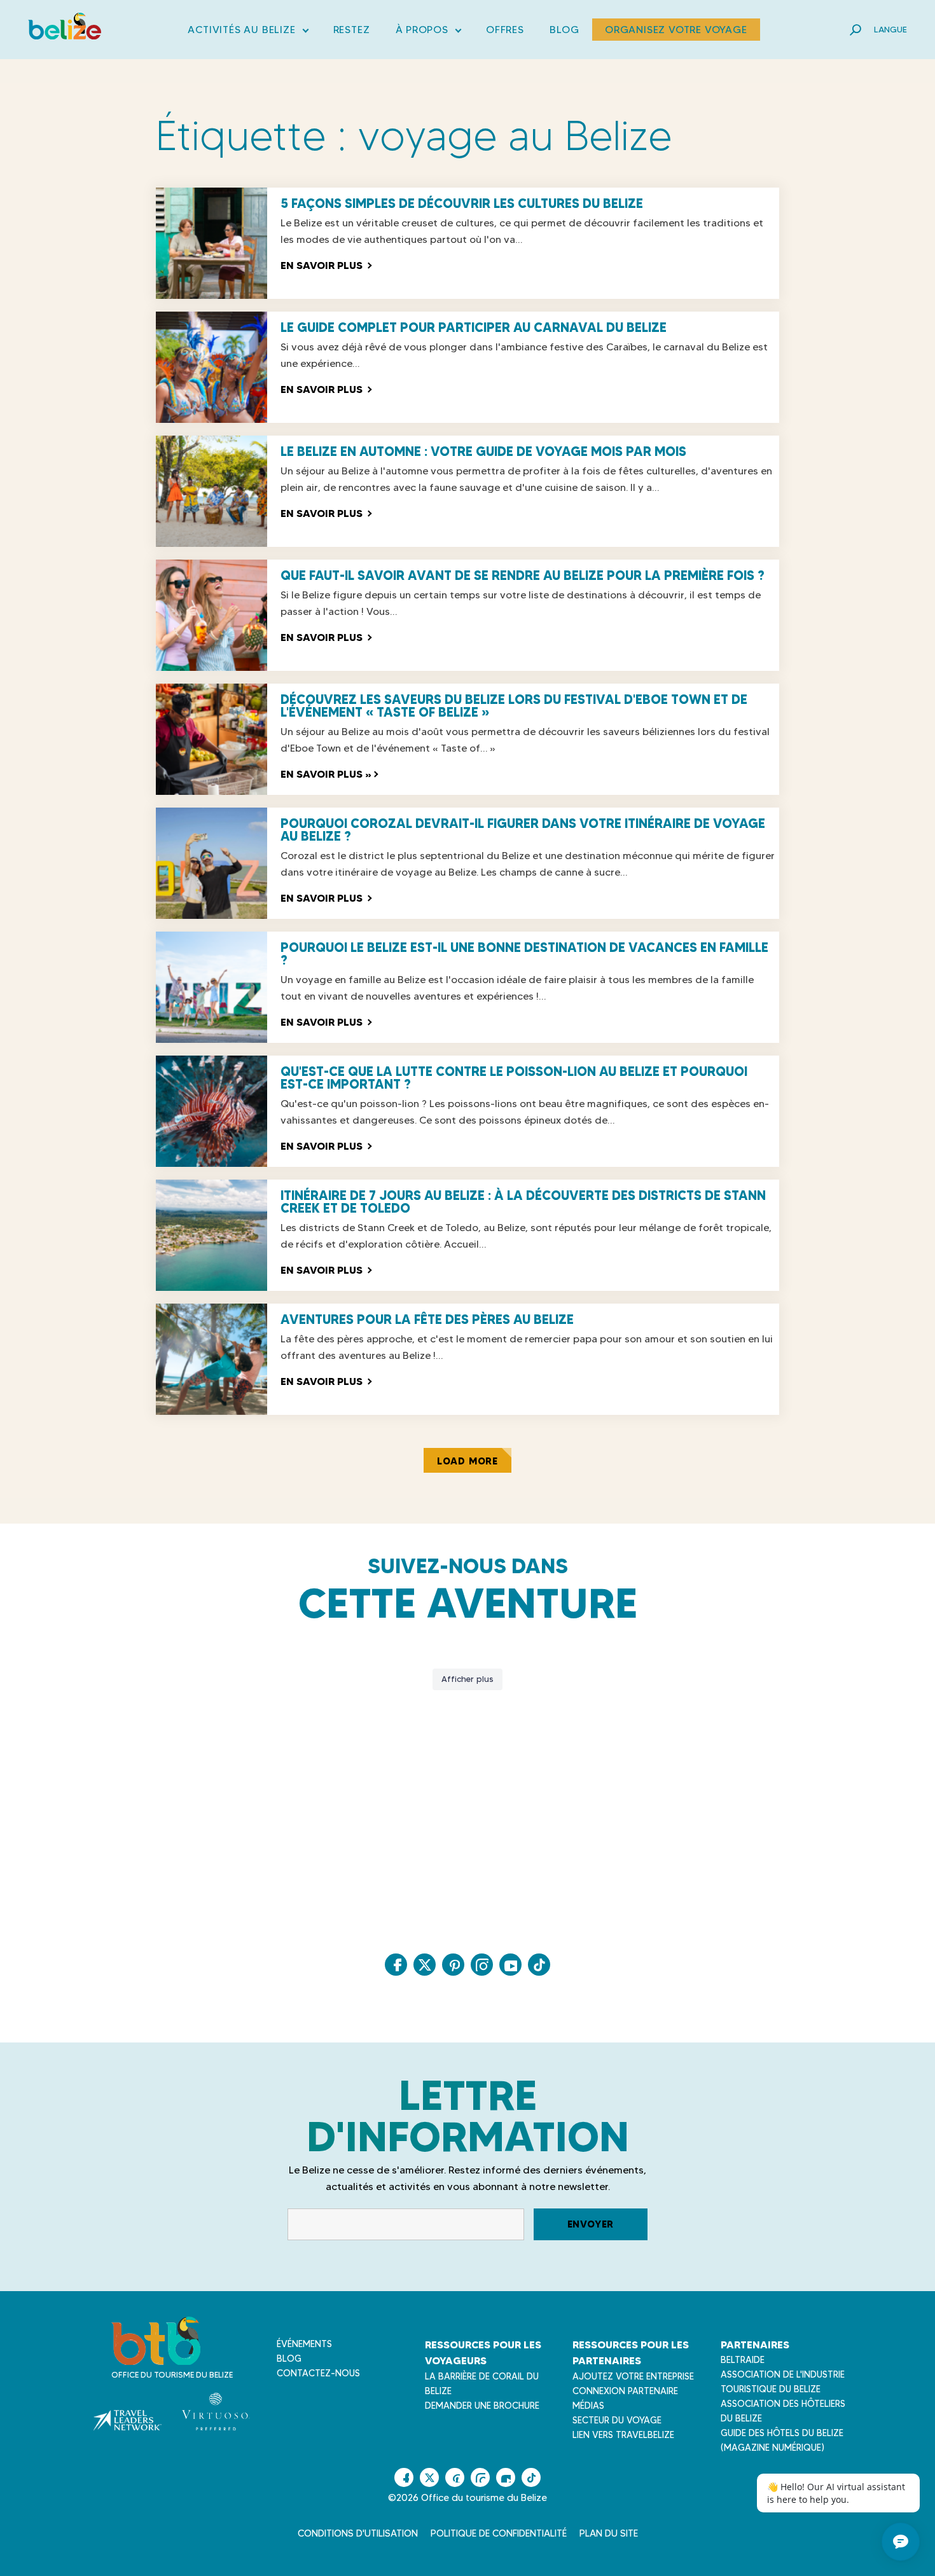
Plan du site (609, 2533)
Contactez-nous (318, 2373)
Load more (468, 1461)
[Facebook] (396, 1965)
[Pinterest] (453, 1965)
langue (890, 29)
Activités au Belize (247, 32)
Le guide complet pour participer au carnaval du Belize (474, 327)
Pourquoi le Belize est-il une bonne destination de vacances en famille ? (524, 954)
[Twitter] (425, 1965)
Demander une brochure (482, 2406)
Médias (588, 2406)
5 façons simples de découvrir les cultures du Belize (462, 203)
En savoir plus (326, 265)
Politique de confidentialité (499, 2533)
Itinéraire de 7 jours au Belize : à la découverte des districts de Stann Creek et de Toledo (523, 1202)
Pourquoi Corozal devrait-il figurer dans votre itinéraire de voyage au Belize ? (523, 830)
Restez (352, 30)
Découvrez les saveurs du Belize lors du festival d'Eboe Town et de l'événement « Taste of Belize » (514, 706)
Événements (304, 2344)
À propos (428, 32)
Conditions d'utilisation (358, 2533)
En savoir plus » (329, 774)
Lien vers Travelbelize (623, 2435)
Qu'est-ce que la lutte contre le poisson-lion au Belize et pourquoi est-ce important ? (514, 1078)
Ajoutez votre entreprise (633, 2376)
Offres (505, 30)
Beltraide (743, 2360)
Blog (564, 30)
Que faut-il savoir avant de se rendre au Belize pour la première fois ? (523, 575)
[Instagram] (482, 1965)
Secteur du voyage (617, 2420)
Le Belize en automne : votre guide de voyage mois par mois (483, 451)
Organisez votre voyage (676, 30)
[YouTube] (510, 1965)
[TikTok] (539, 1965)
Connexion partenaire (625, 2391)
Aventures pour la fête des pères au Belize (427, 1319)
